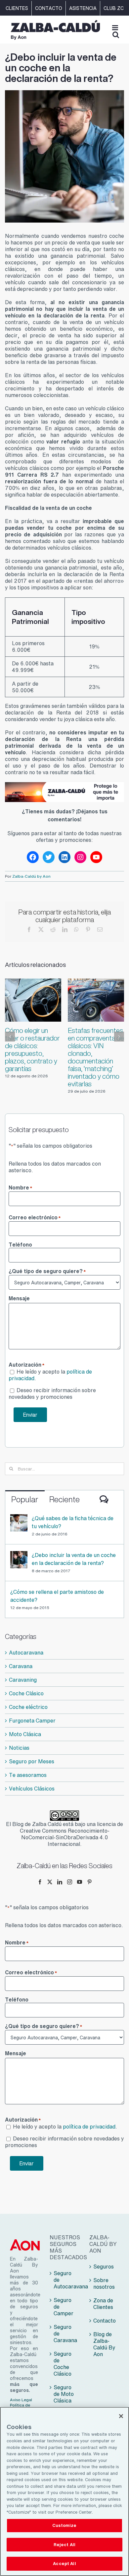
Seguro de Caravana (65, 2334)
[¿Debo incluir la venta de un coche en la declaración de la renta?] (19, 1555)
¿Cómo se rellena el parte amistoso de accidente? (57, 1596)
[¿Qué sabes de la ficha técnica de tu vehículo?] (19, 1518)
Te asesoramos (28, 1775)
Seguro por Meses (32, 1761)
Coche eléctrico (28, 1707)
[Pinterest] (89, 1882)
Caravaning (23, 1680)
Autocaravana (26, 1653)
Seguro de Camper (64, 2307)
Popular (25, 1499)
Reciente (64, 1499)
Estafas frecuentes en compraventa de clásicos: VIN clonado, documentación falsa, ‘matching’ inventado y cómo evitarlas (96, 1057)
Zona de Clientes (103, 2304)
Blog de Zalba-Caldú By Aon (104, 2344)
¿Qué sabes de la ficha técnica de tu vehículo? (73, 1522)
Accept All (64, 2564)
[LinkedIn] (60, 1882)
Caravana (21, 1666)
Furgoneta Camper (32, 1721)
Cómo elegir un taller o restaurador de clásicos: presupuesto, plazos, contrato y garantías (32, 1050)
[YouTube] (80, 1882)
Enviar (30, 1415)
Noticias (19, 1748)
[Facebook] (40, 1882)
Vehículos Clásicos (32, 1789)
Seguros (104, 2267)
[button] (10, 1037)
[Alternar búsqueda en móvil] (116, 35)
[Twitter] (50, 1882)
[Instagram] (70, 1882)
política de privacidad (89, 2127)
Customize (64, 2525)
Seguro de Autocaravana (65, 2280)
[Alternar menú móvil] (116, 28)
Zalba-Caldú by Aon (31, 876)
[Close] (121, 2416)
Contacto (105, 2321)
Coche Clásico (26, 1693)
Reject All (64, 2545)
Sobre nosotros (104, 2283)
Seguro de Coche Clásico (63, 2364)
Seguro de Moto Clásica (64, 2394)
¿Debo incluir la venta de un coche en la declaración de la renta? (74, 1559)
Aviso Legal (21, 2400)
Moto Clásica (25, 1734)
